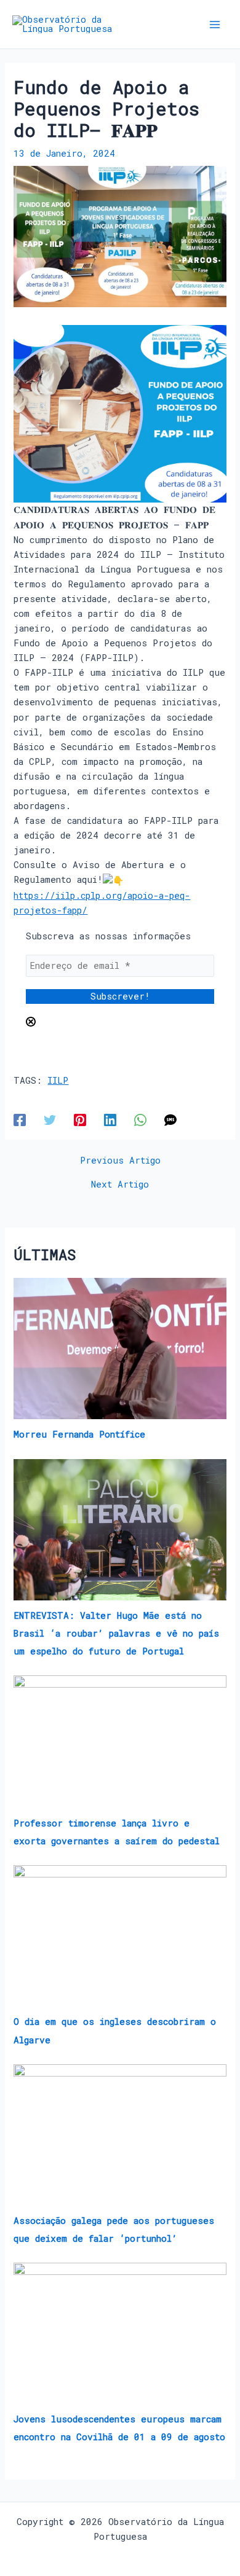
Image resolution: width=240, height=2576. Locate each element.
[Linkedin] (110, 1119)
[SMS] (170, 1119)
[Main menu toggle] (215, 25)
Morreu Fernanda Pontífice (79, 1434)
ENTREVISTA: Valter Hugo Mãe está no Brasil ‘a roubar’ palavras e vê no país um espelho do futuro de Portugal (116, 1633)
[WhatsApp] (140, 1119)
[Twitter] (50, 1119)
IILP (58, 1080)
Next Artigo (120, 1185)
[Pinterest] (80, 1119)
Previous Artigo (120, 1161)
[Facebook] (20, 1119)
